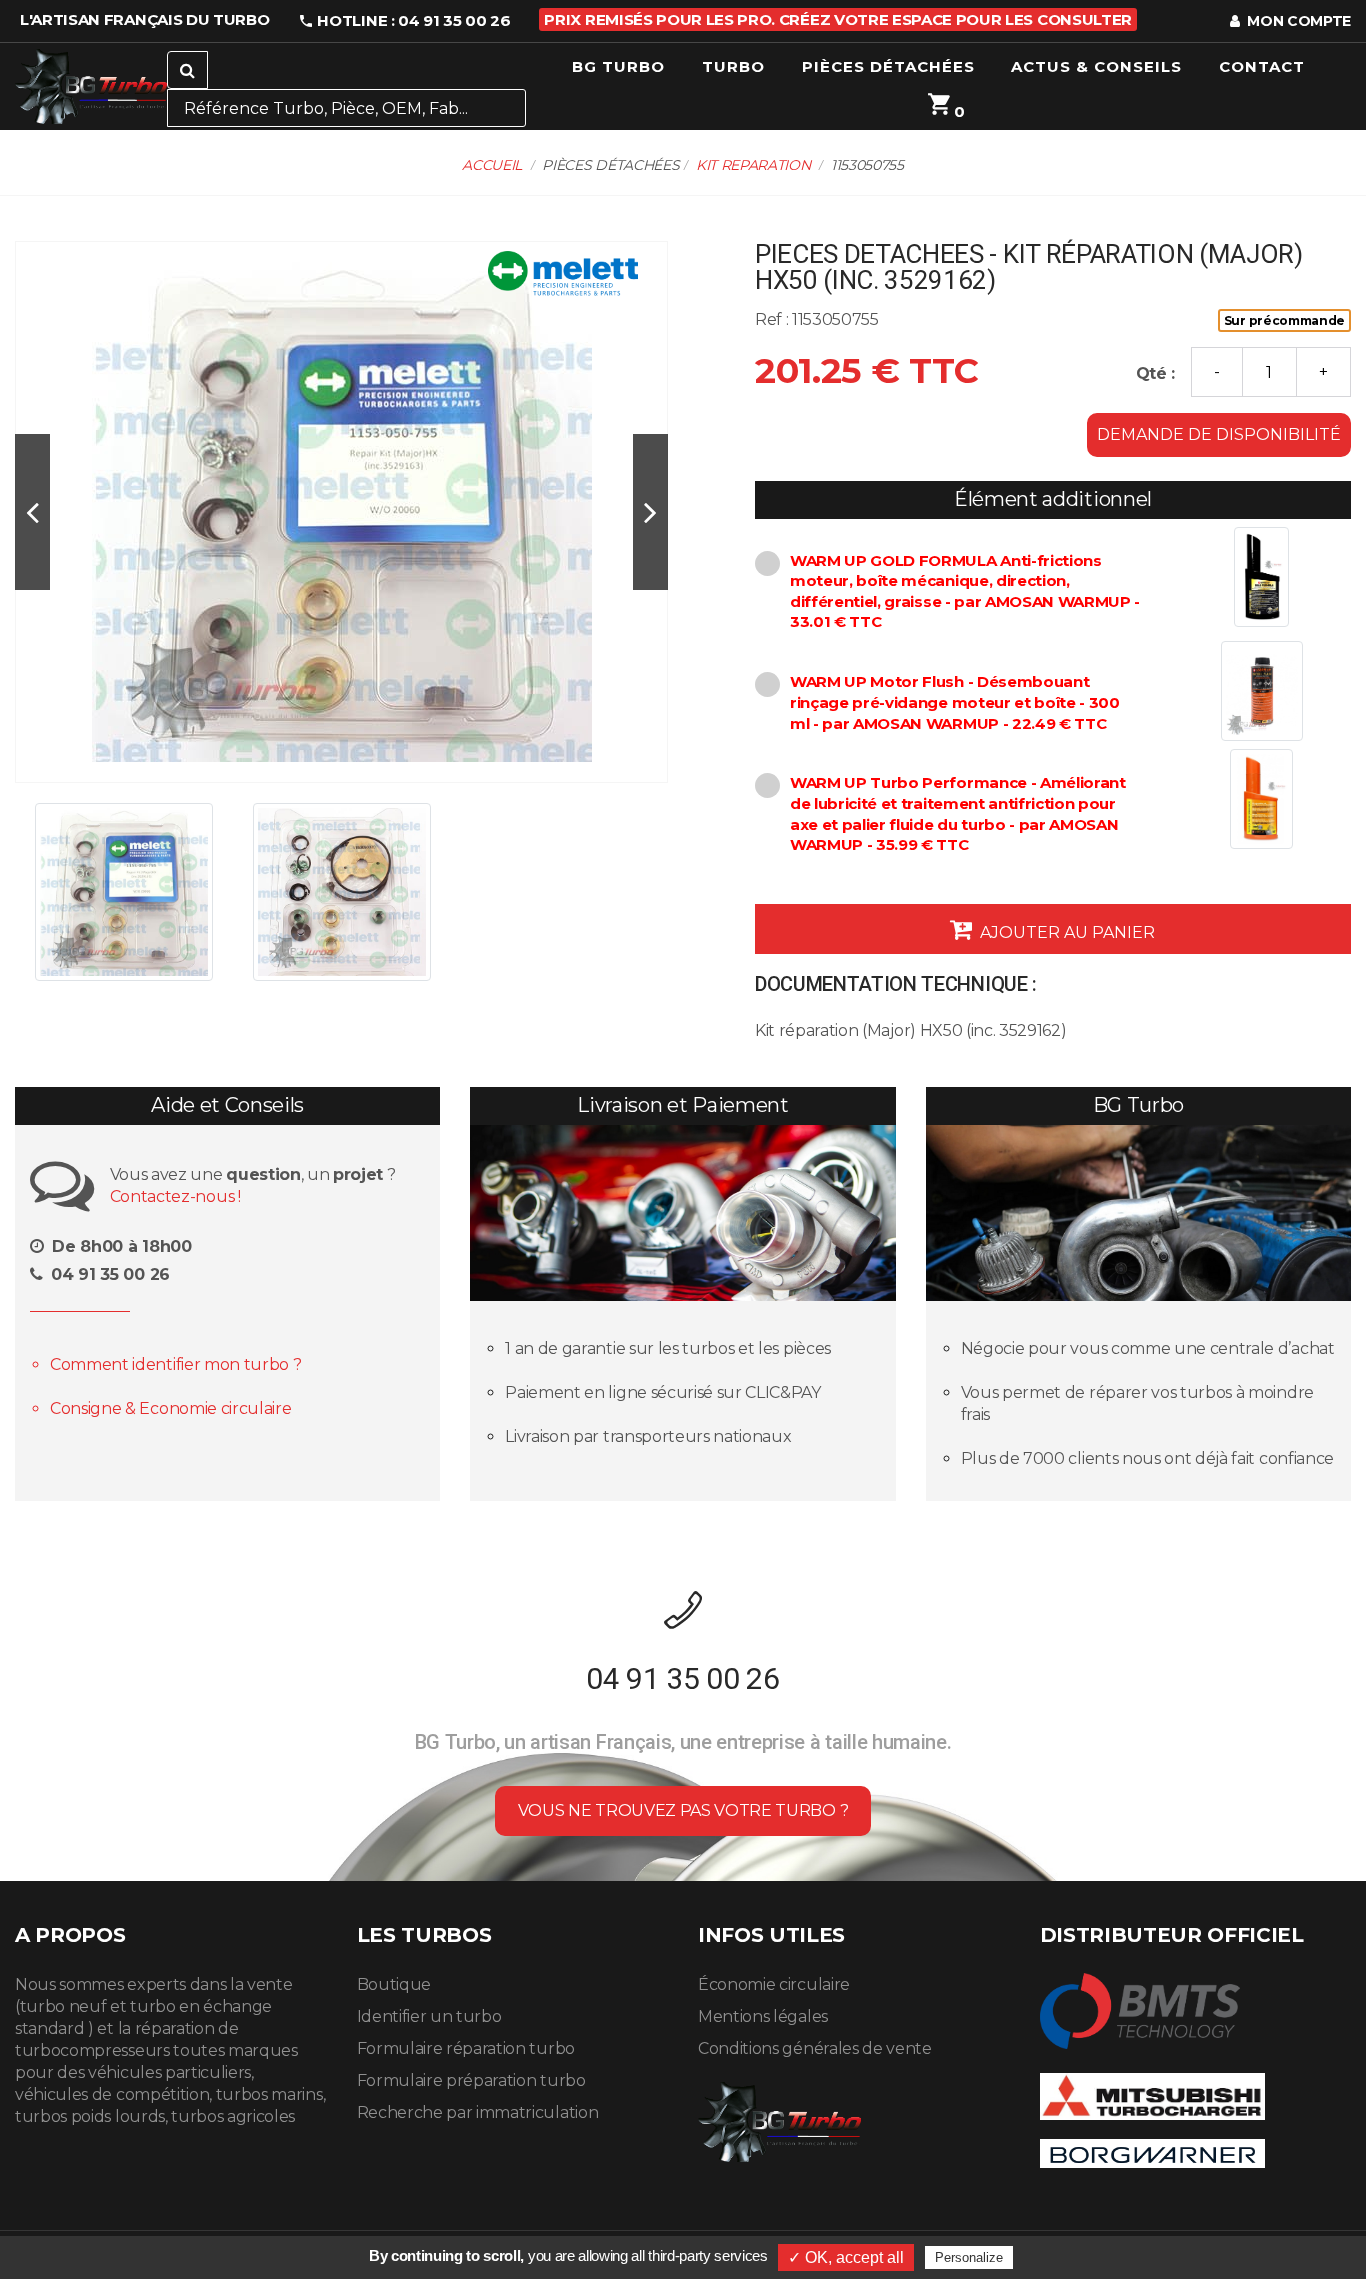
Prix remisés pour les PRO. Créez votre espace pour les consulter (838, 19)
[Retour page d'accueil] (91, 86)
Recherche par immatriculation (478, 2112)
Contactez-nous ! (175, 1196)
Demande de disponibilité (1219, 434)
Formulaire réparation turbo (466, 2048)
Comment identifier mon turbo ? (175, 1364)
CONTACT (1262, 66)
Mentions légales (763, 2016)
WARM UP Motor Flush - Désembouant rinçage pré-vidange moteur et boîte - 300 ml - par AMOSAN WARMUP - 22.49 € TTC (955, 702)
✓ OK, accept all (846, 2257)
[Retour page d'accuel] (779, 2118)
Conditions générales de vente (815, 2048)
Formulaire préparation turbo (471, 2080)
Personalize (969, 2257)
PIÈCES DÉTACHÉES (888, 66)
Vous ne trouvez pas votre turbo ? (683, 1810)
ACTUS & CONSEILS (1096, 66)
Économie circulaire (774, 1984)
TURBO (733, 66)
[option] (341, 512)
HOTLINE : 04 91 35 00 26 (412, 20)
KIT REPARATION (753, 165)
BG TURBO (618, 66)
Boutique (394, 1984)
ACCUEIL (492, 165)
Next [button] (650, 512)
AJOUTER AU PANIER (1065, 932)
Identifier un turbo (429, 2016)
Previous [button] (32, 512)
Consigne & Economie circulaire (170, 1408)
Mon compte (1297, 21)
